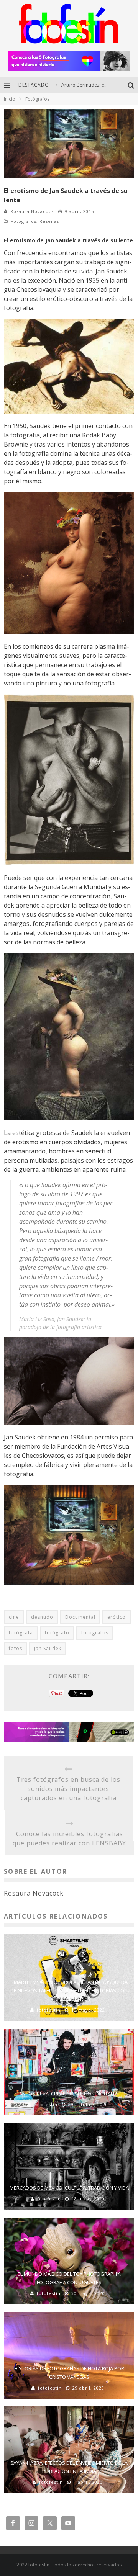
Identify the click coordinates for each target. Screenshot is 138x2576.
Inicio (10, 99)
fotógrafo (57, 1633)
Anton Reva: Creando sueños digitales (69, 2094)
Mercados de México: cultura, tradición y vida (69, 2188)
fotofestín (49, 2010)
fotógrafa (21, 1633)
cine (14, 1617)
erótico (117, 1617)
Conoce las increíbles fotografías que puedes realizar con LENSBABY (69, 1838)
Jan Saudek (48, 1648)
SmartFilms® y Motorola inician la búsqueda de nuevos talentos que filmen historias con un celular (69, 1990)
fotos (16, 1648)
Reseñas (49, 221)
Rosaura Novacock (32, 211)
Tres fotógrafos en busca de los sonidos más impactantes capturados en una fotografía (68, 1789)
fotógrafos (95, 1633)
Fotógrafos (24, 221)
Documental (80, 1617)
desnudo (42, 1617)
